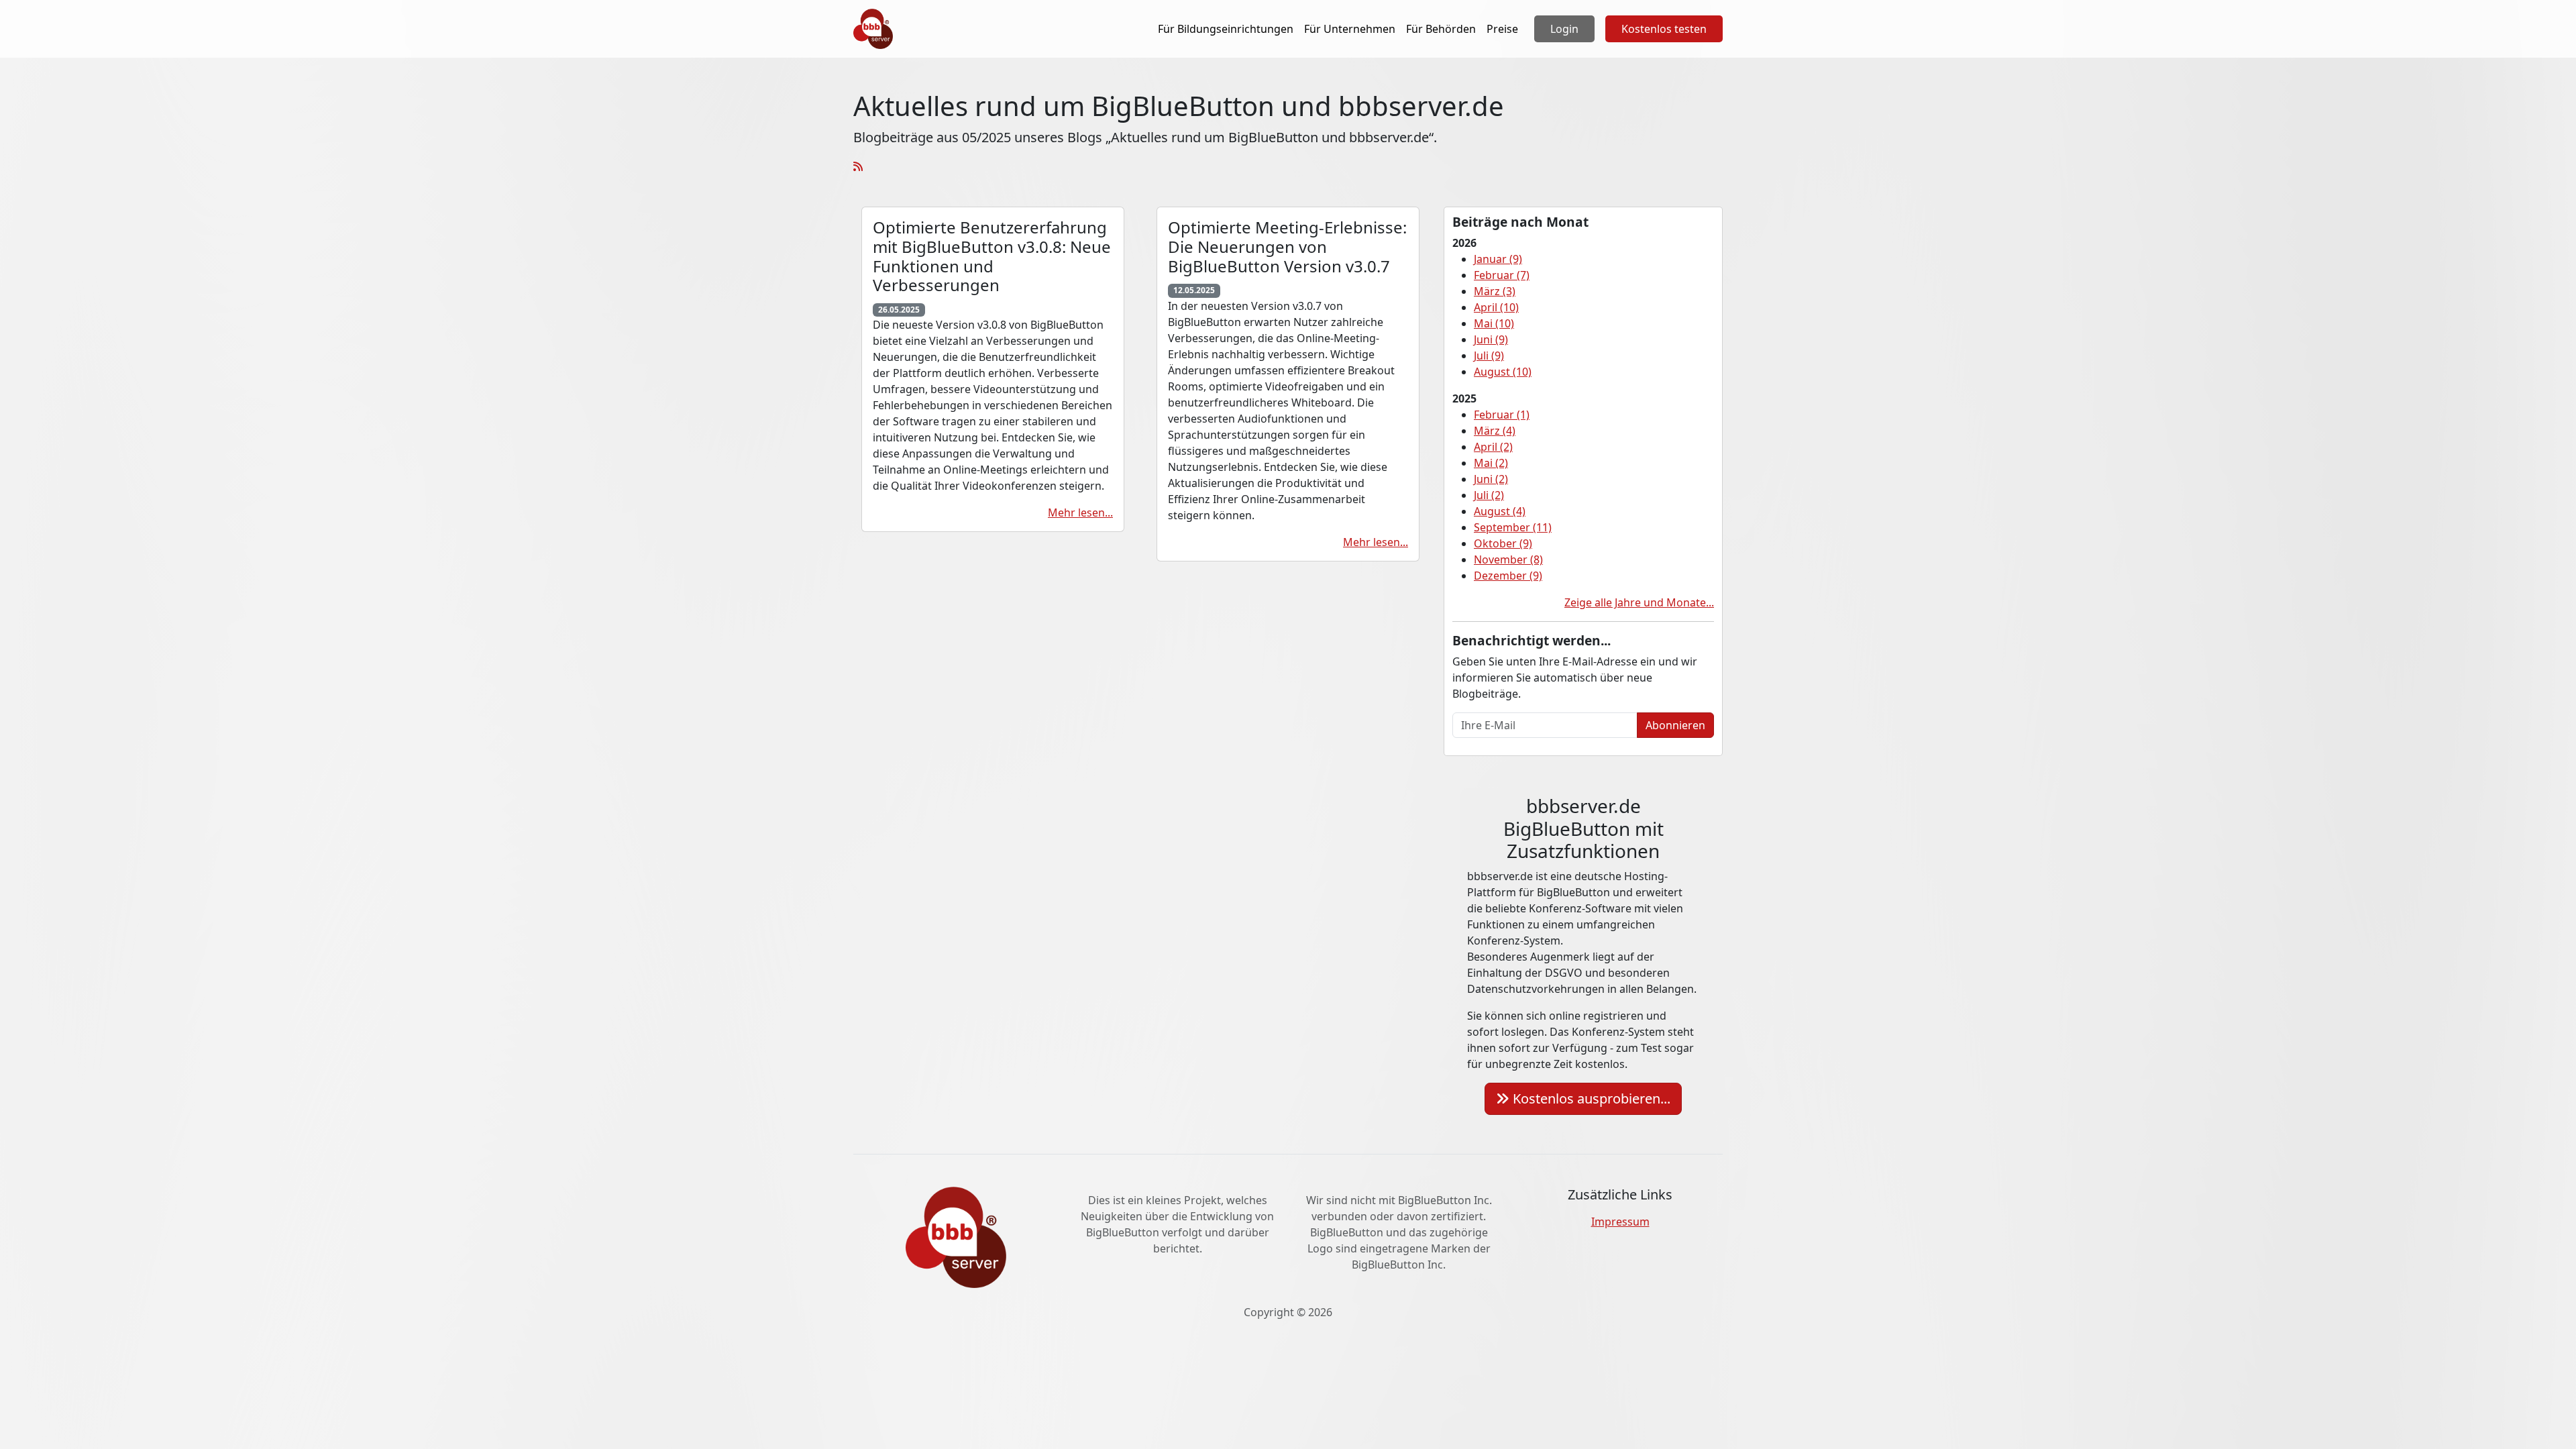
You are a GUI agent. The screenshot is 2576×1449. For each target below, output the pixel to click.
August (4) (1500, 511)
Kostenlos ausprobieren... (1590, 1098)
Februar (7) (1502, 275)
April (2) (1493, 447)
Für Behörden (1441, 29)
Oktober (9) (1503, 543)
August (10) (1503, 372)
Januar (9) (1498, 259)
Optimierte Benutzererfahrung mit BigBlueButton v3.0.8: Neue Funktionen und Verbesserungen (992, 256)
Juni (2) (1491, 479)
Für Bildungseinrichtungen (1226, 29)
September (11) (1513, 527)
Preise (1502, 29)
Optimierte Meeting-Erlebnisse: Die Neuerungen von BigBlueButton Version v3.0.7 (1287, 247)
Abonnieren (1675, 725)
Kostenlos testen (1664, 29)
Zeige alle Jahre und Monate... (1639, 602)
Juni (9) (1491, 339)
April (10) (1496, 307)
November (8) (1508, 559)
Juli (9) (1489, 356)
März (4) (1495, 431)
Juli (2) (1489, 495)
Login (1564, 29)
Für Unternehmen (1350, 29)
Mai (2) (1491, 463)
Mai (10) (1494, 323)
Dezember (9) (1508, 576)
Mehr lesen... (1080, 513)
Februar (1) (1502, 415)
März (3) (1495, 291)
